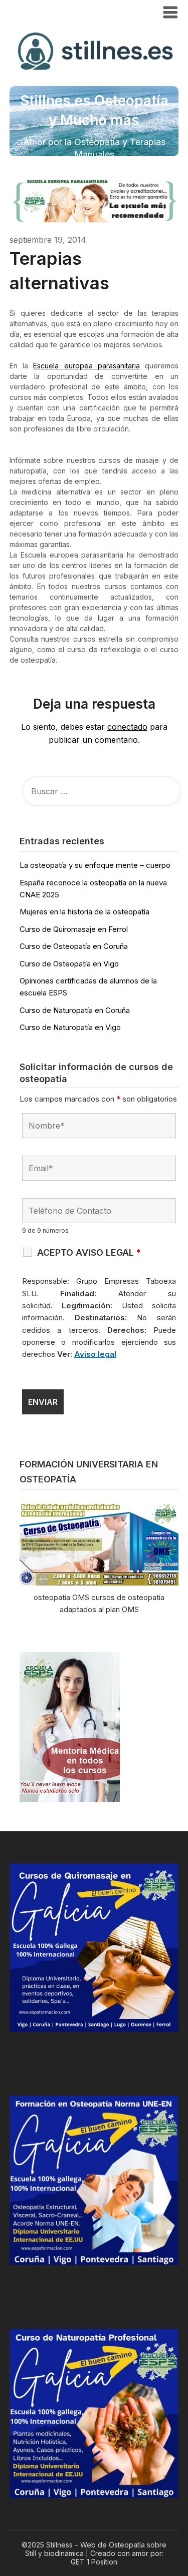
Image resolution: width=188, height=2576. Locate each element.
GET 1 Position (94, 2562)
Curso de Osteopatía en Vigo (69, 964)
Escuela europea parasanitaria (86, 366)
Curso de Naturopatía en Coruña (75, 1010)
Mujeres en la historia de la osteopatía (84, 912)
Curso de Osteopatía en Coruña (74, 946)
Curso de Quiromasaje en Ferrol (74, 929)
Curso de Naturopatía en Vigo (70, 1027)
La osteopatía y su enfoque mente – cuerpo (95, 865)
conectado (127, 727)
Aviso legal (95, 1354)
